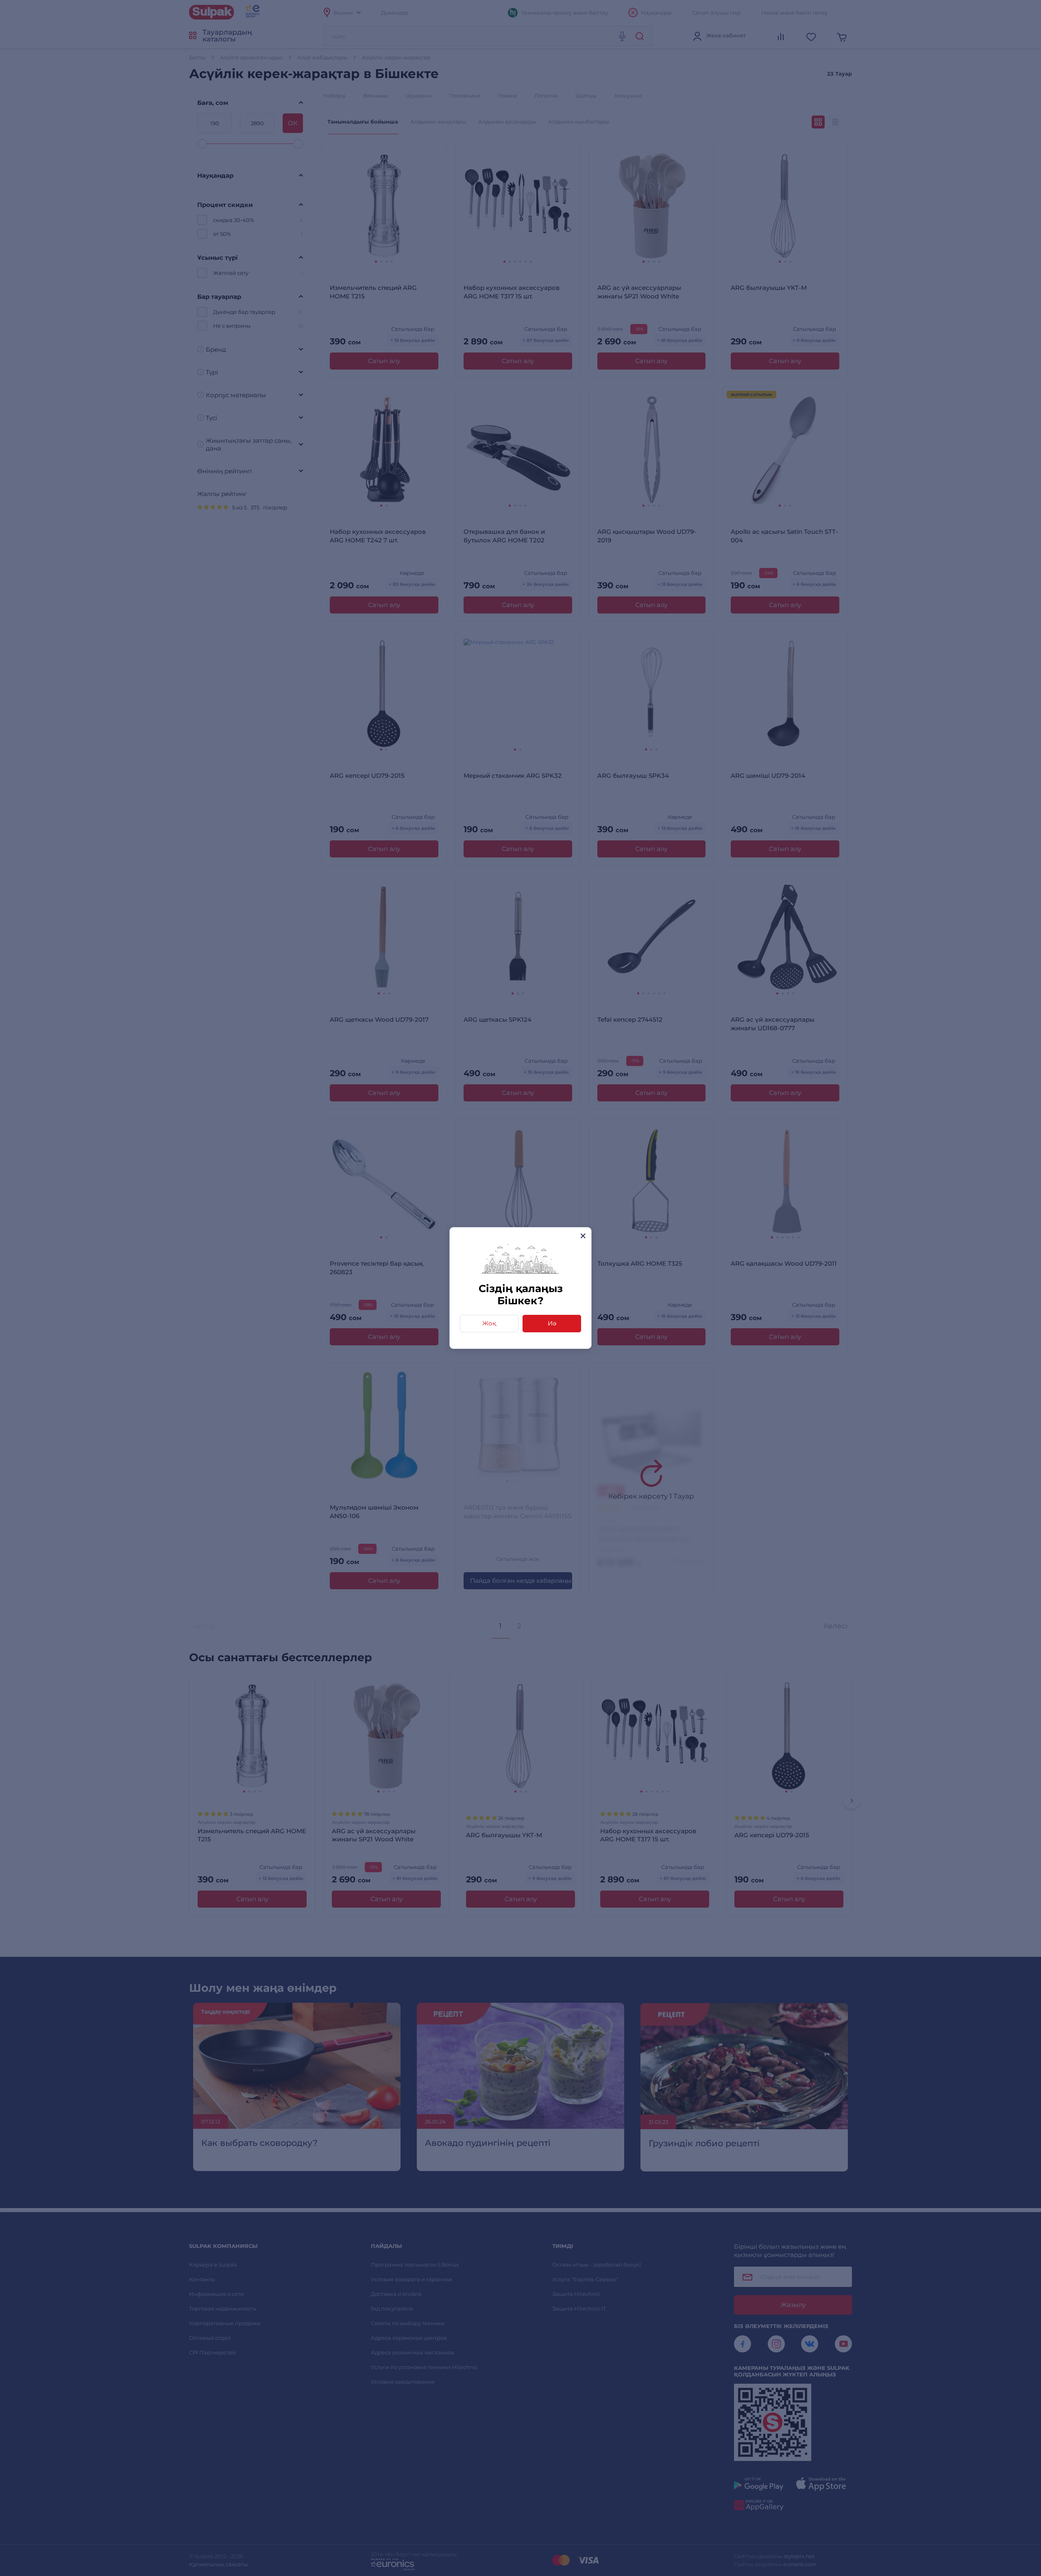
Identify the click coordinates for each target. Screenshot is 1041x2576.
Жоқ (489, 1323)
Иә (552, 1323)
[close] (583, 1236)
